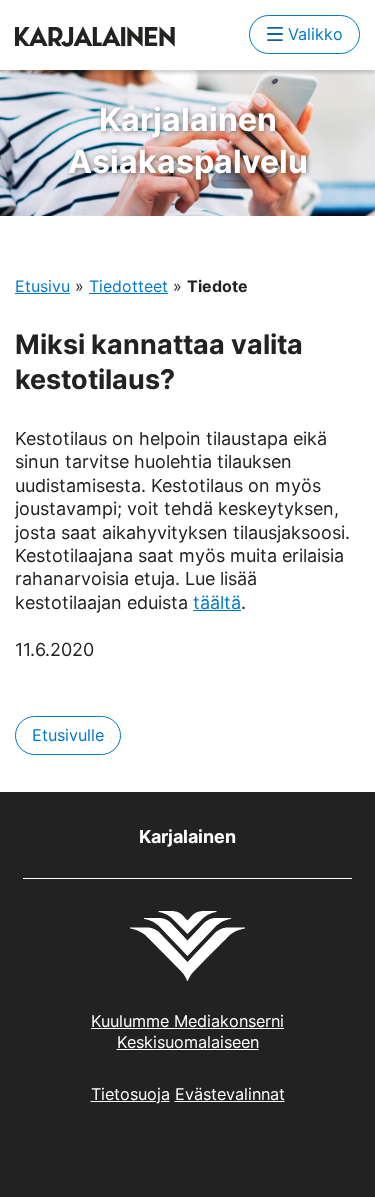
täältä (217, 602)
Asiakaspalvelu (188, 140)
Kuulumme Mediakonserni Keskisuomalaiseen (187, 1031)
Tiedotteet (128, 286)
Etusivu (42, 286)
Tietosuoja (130, 1094)
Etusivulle (68, 735)
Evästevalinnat (230, 1094)
